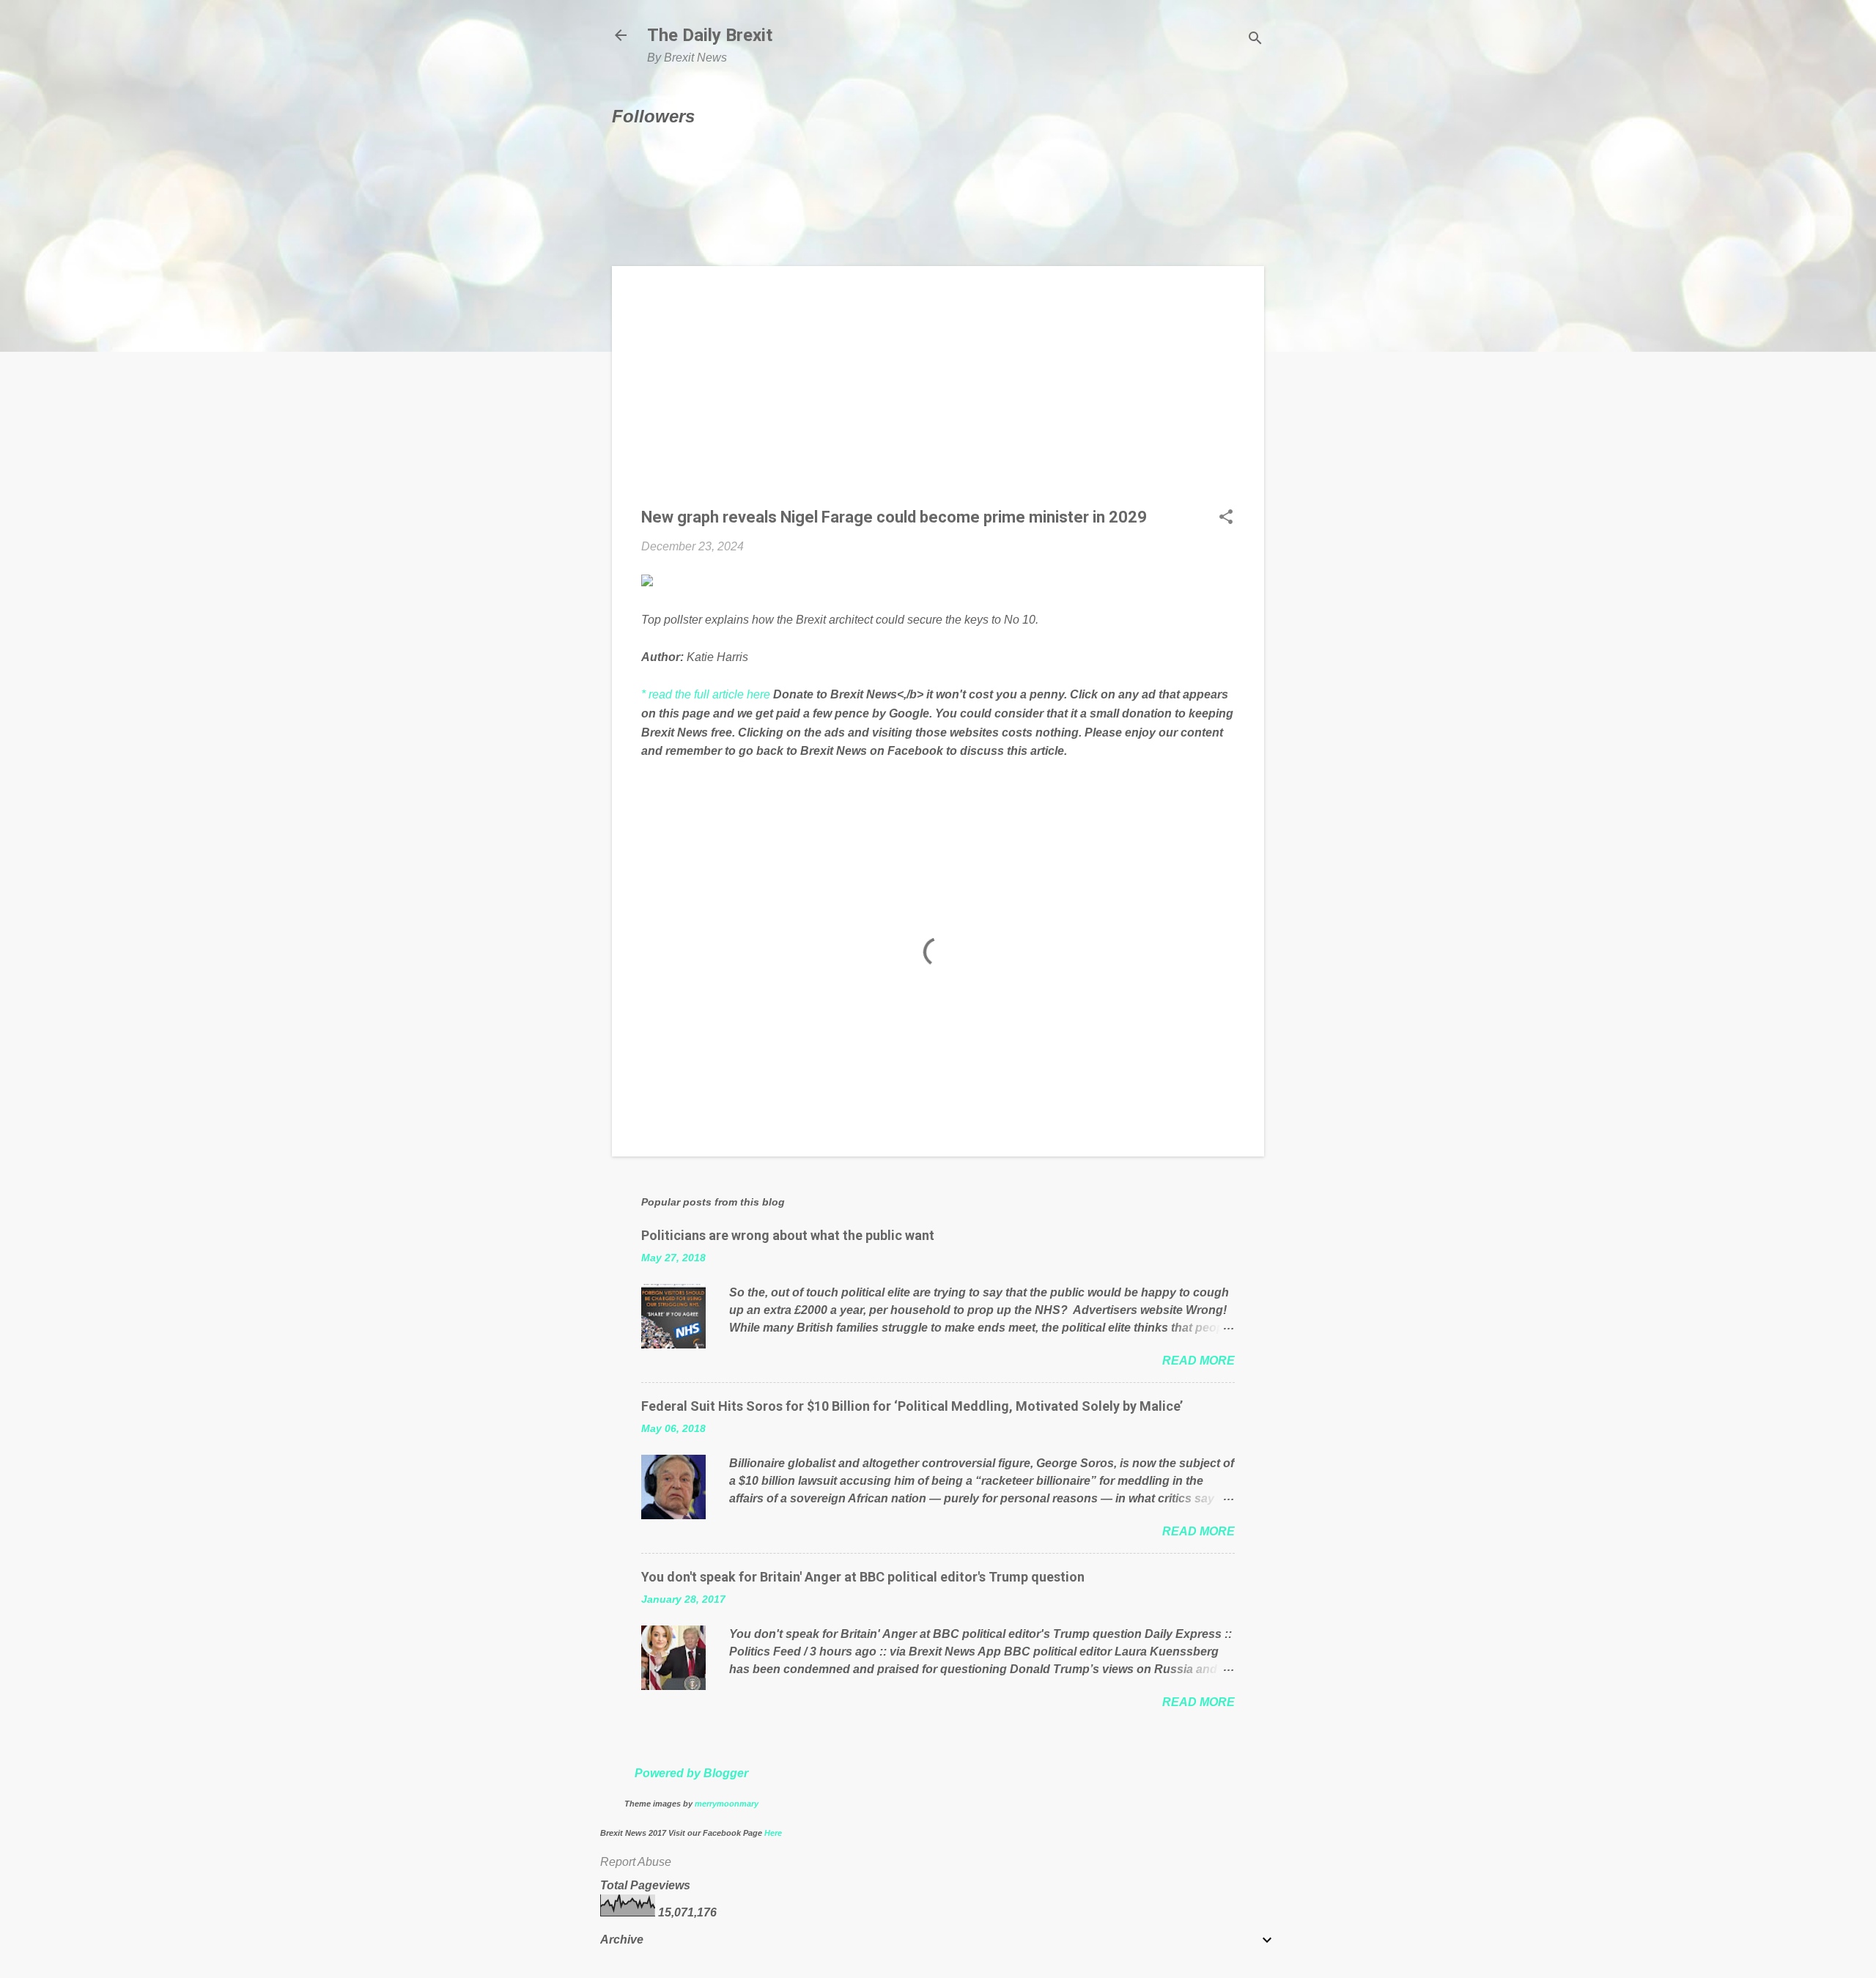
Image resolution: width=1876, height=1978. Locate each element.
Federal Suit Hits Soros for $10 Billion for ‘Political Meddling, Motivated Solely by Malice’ (912, 1406)
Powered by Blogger (691, 1773)
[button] (1226, 518)
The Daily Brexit (710, 35)
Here (773, 1833)
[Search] (1255, 40)
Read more (1199, 1361)
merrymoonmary (727, 1804)
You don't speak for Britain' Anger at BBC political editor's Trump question (863, 1577)
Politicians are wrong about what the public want (788, 1235)
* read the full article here (706, 694)
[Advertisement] (938, 398)
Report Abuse (636, 1862)
